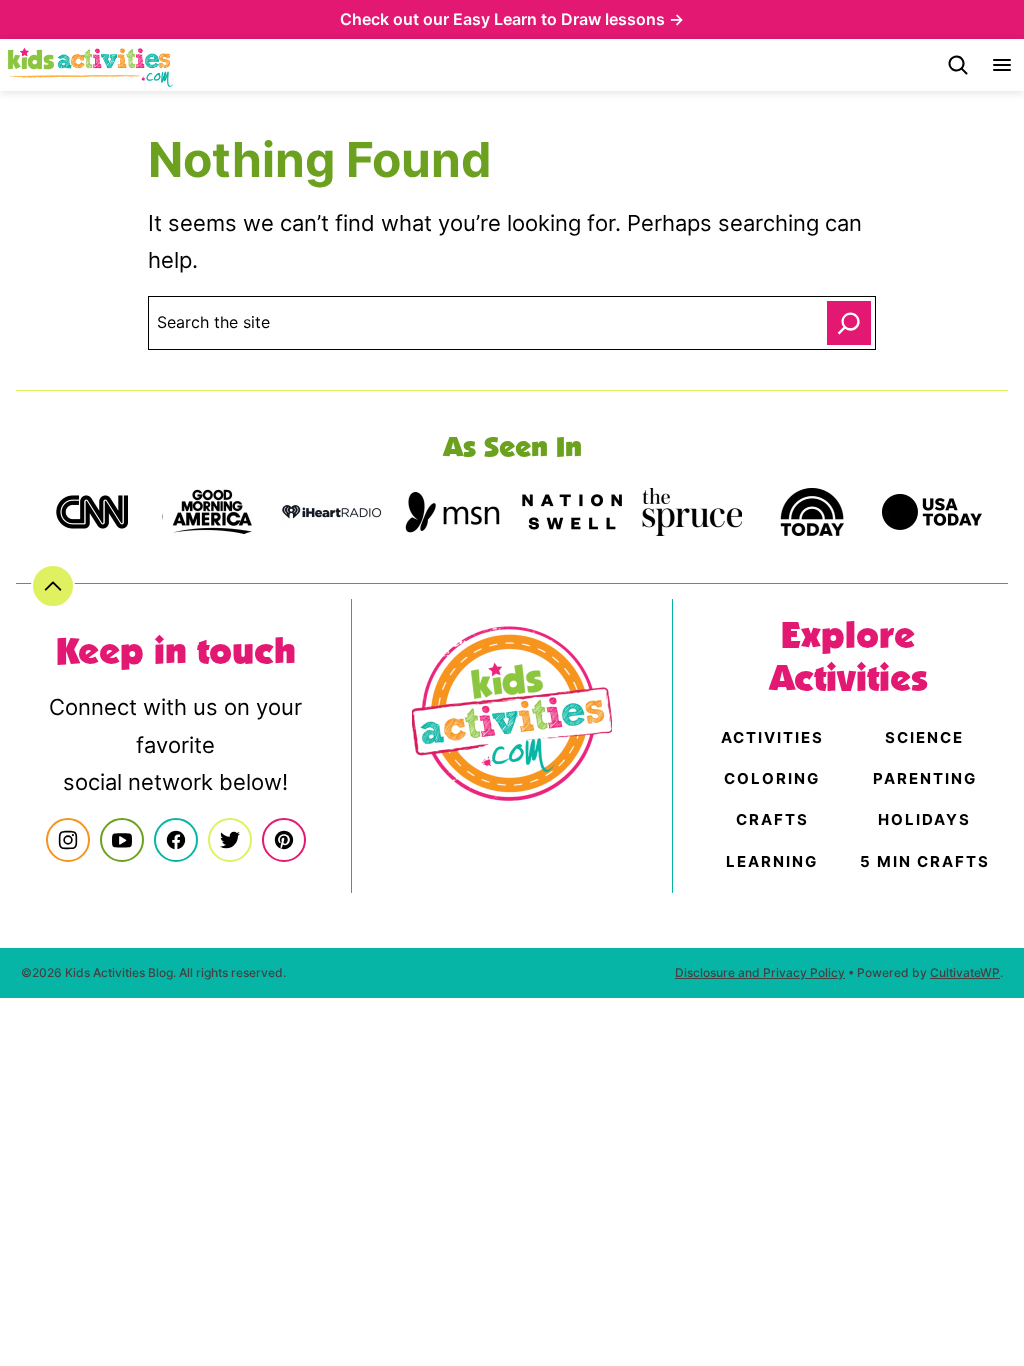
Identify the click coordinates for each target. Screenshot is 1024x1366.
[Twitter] (230, 840)
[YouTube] (122, 840)
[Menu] (1002, 65)
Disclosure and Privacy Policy (760, 972)
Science (924, 737)
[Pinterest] (284, 840)
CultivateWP (965, 972)
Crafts (772, 819)
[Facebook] (176, 840)
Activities (772, 737)
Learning (772, 861)
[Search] (958, 65)
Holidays (924, 819)
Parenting (925, 778)
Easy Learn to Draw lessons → (568, 19)
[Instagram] (68, 840)
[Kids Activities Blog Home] (91, 65)
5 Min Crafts (925, 861)
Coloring (772, 778)
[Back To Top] (53, 586)
